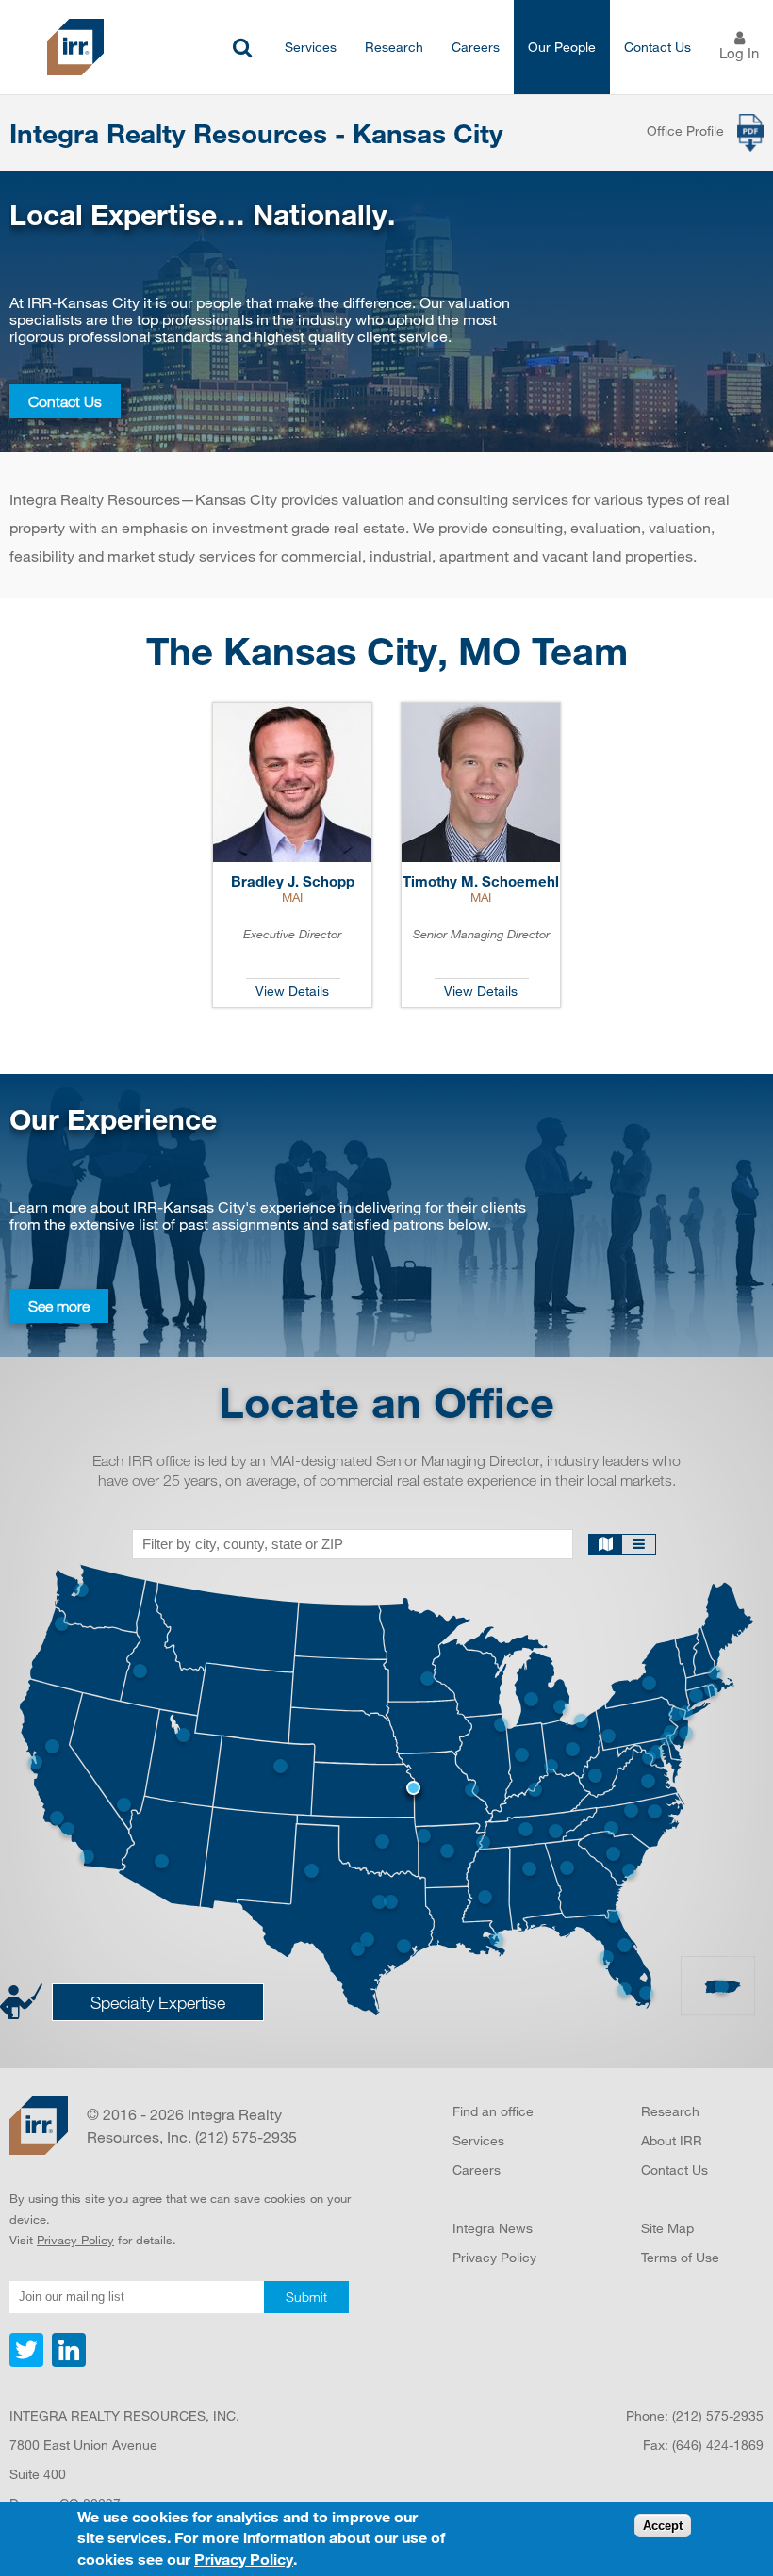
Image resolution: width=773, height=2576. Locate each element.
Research (394, 47)
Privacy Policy (75, 2240)
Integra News (493, 2228)
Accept (663, 2526)
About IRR (672, 2140)
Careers (476, 47)
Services (311, 47)
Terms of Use (680, 2257)
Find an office (493, 2111)
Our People (562, 47)
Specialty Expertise (158, 2002)
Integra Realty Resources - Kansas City (256, 133)
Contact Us (658, 47)
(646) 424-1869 (718, 2445)
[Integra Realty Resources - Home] (39, 2126)
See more (59, 1306)
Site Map (667, 2228)
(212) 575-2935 (718, 2415)
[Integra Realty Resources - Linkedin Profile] (66, 2362)
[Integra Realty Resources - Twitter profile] (28, 2362)
